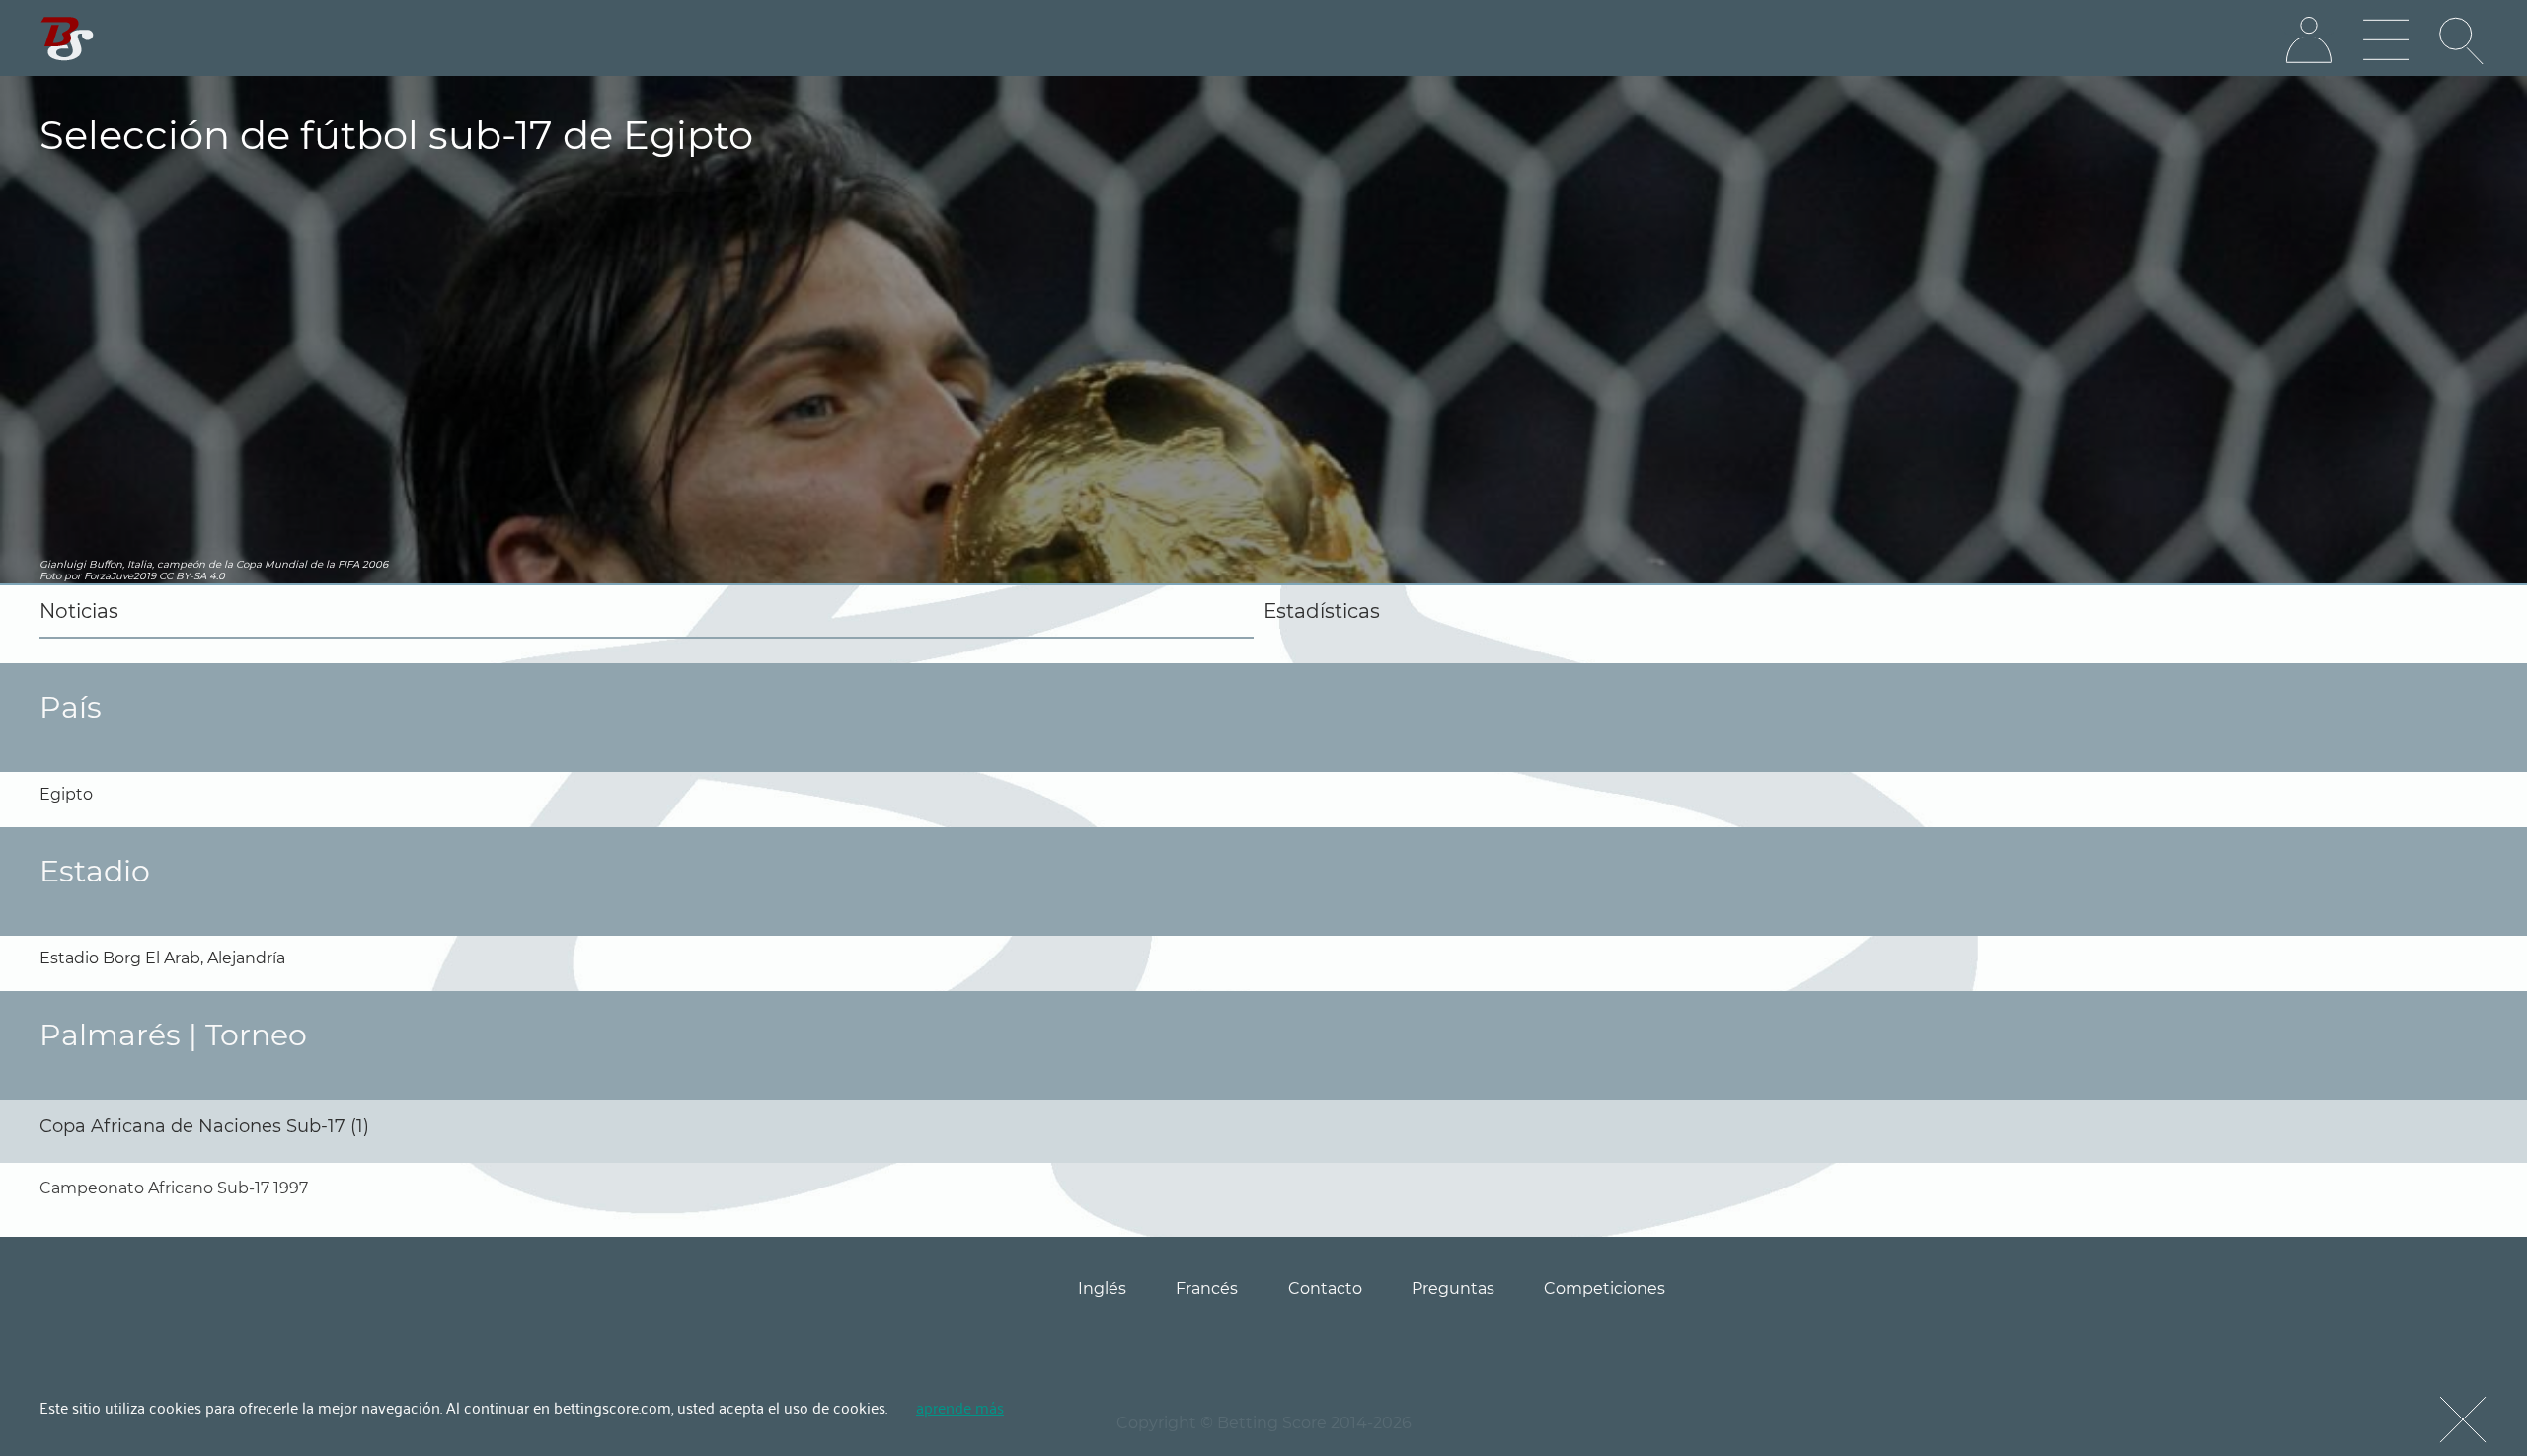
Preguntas (1453, 1289)
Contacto (1325, 1289)
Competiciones (1605, 1289)
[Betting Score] (68, 39)
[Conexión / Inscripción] (2309, 40)
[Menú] (2386, 40)
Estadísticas (1322, 611)
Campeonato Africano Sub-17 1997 (174, 1188)
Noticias (79, 611)
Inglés (1102, 1289)
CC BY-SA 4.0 (192, 576)
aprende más (960, 1407)
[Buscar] (2463, 40)
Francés (1207, 1289)
